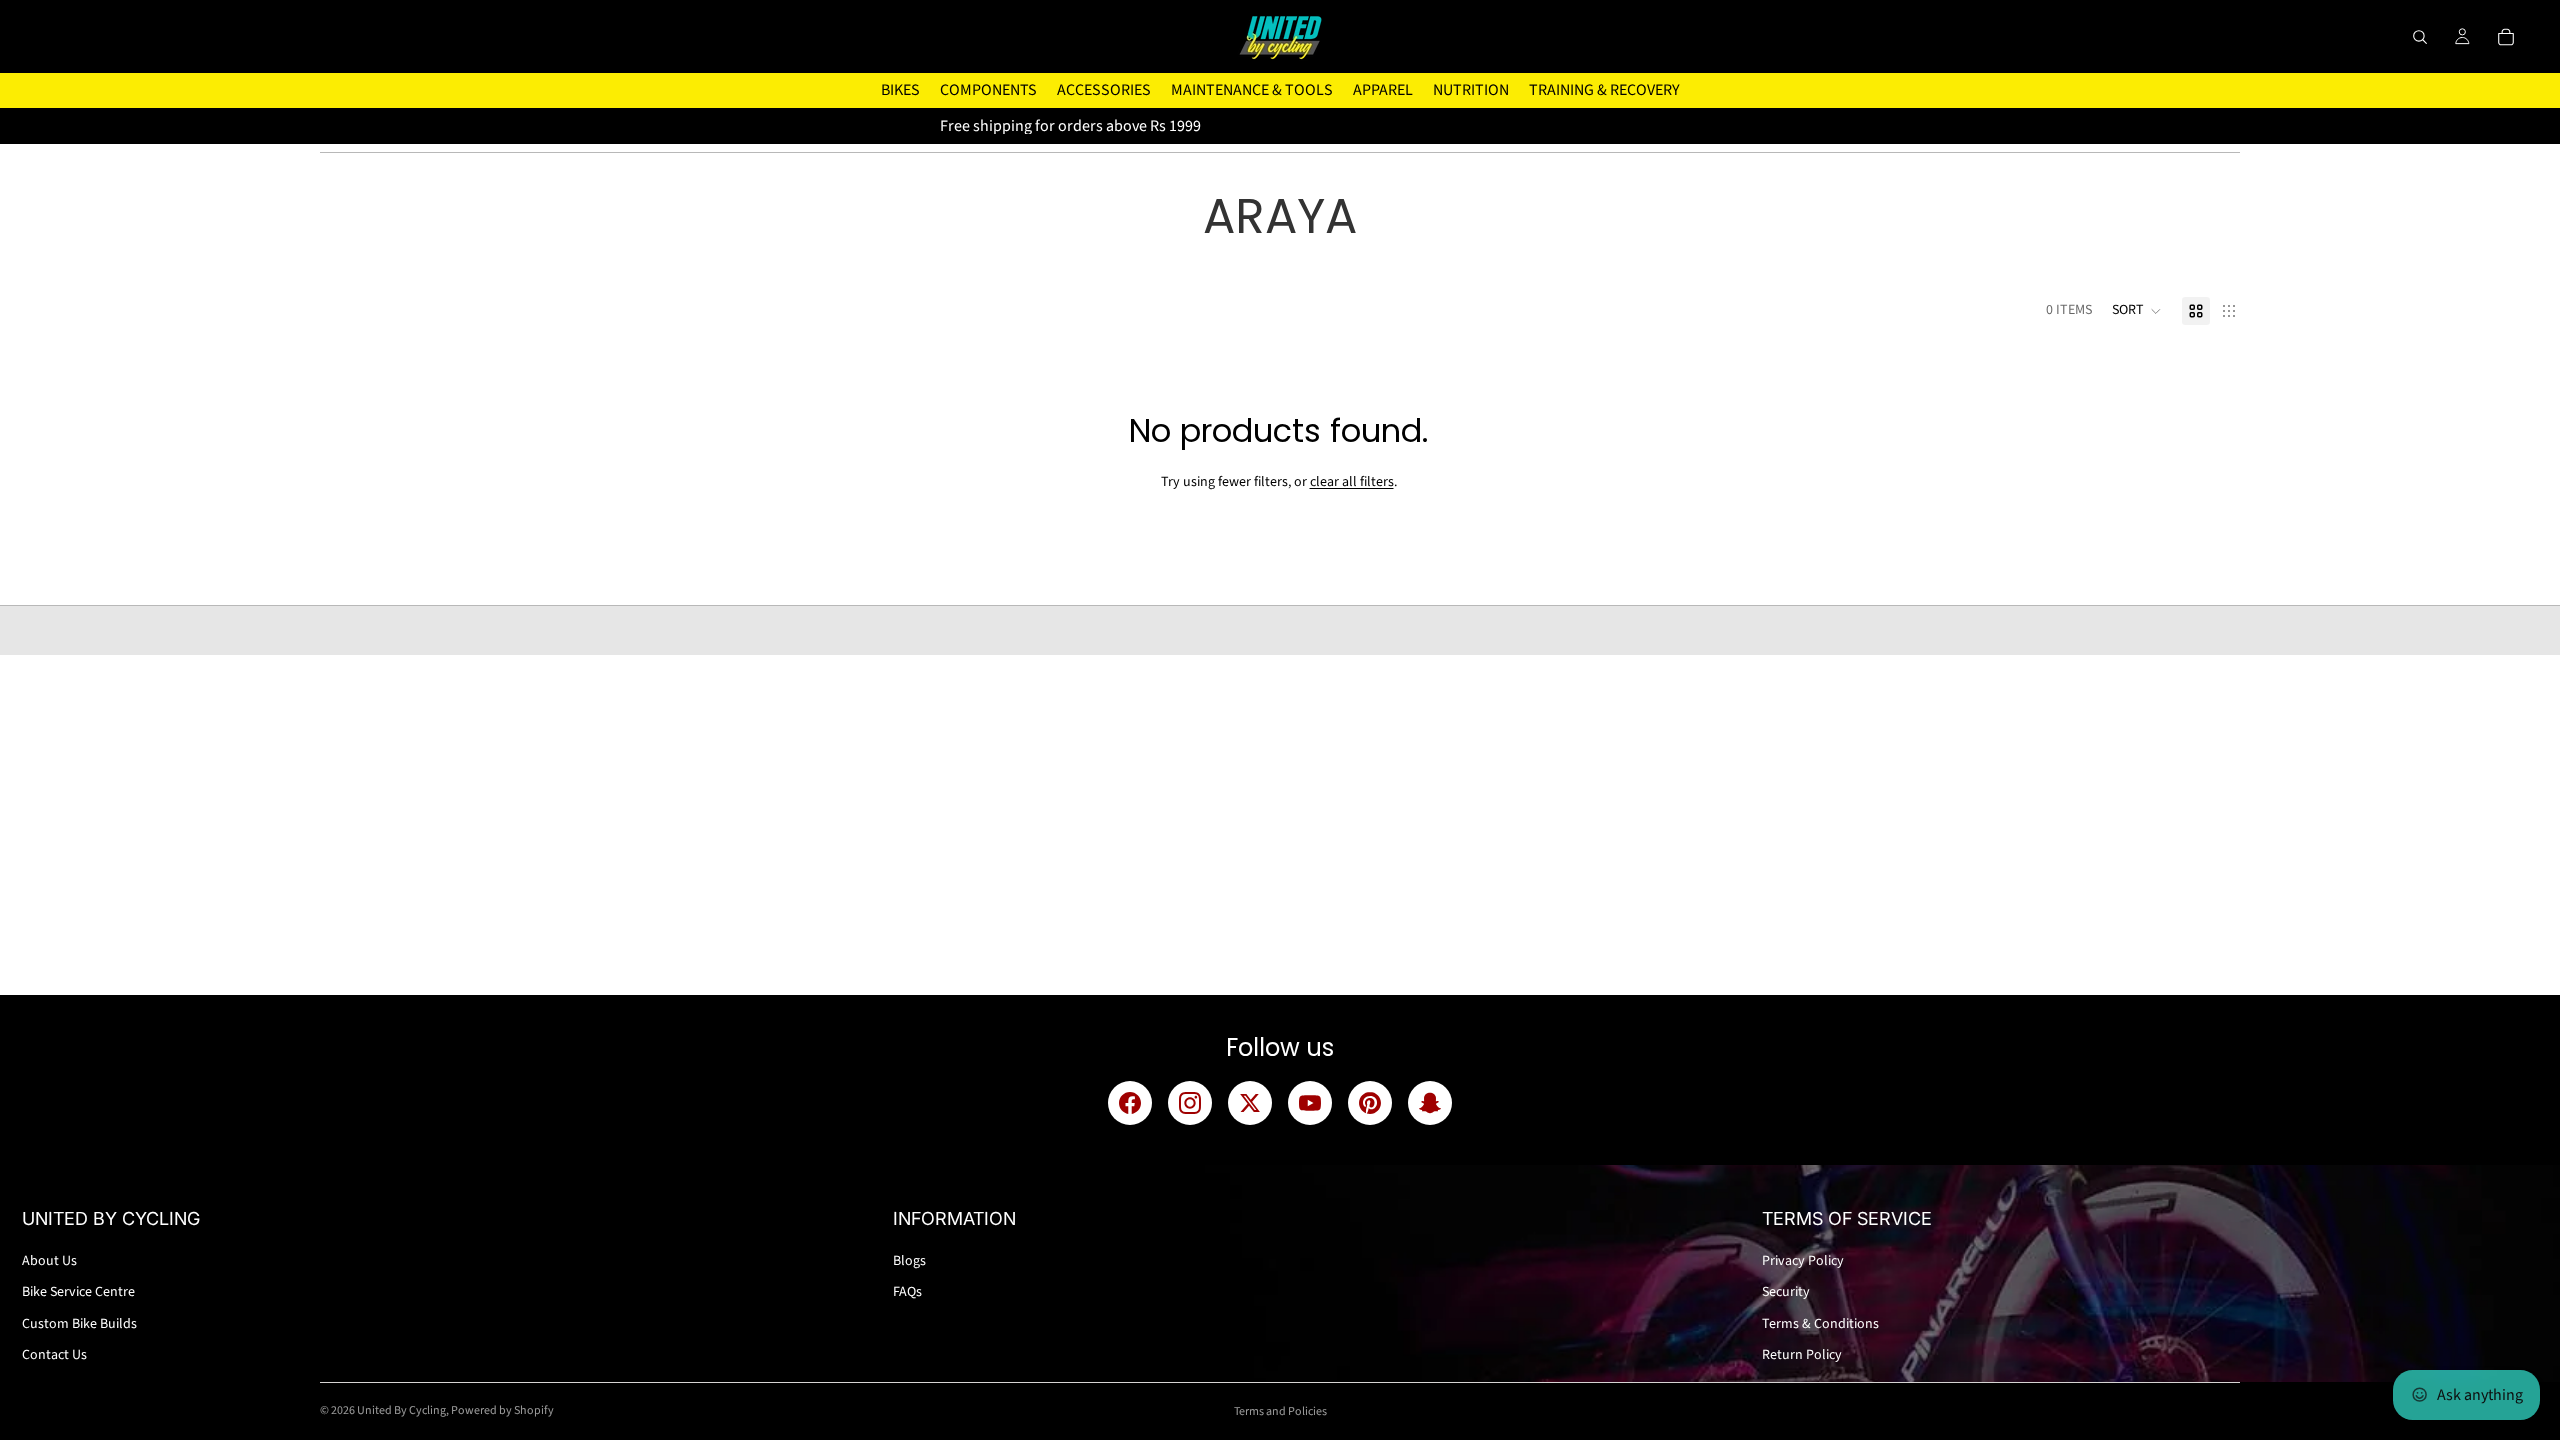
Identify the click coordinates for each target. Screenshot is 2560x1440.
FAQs (907, 1292)
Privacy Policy (1803, 1261)
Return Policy (1802, 1355)
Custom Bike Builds (79, 1324)
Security (1786, 1292)
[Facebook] (1130, 1103)
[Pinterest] (1370, 1103)
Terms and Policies (1280, 1411)
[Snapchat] (1430, 1103)
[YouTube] (1310, 1103)
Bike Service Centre (78, 1292)
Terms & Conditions (1820, 1324)
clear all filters (1352, 482)
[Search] (2420, 37)
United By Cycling (401, 1410)
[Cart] (2506, 37)
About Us (49, 1261)
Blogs (909, 1261)
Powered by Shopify (502, 1410)
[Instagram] (1190, 1103)
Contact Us (54, 1355)
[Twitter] (1250, 1103)
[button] (2137, 311)
